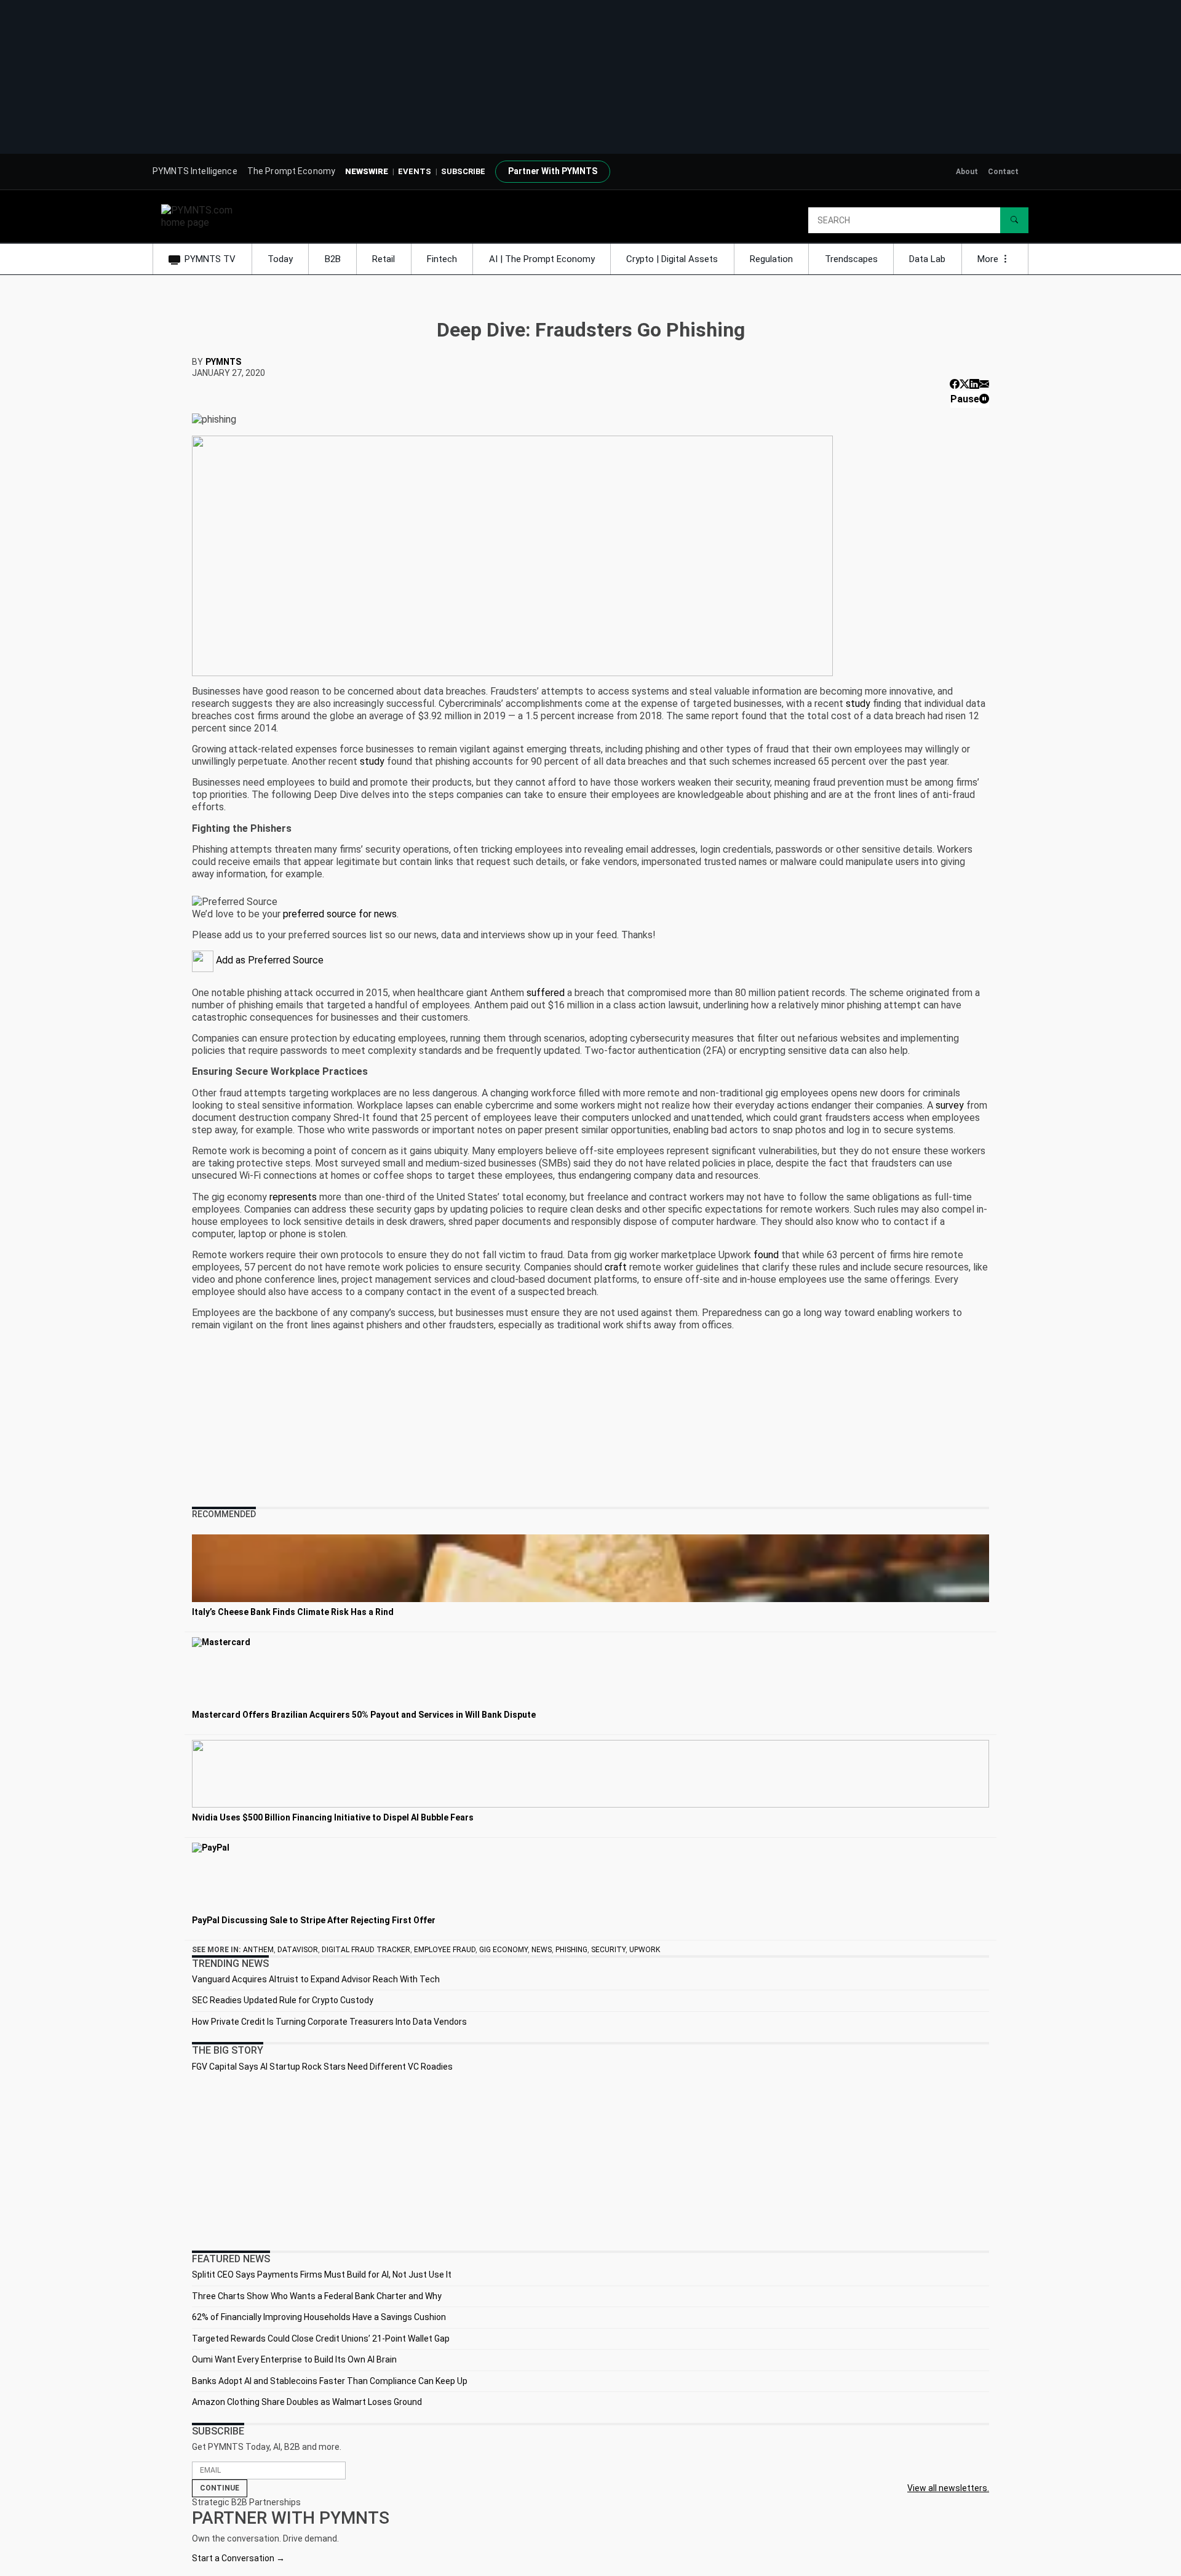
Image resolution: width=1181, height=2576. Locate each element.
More (989, 259)
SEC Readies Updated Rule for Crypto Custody (283, 2000)
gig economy (503, 1950)
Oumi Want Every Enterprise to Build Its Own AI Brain (294, 2359)
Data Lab (927, 259)
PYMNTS (223, 362)
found (766, 1255)
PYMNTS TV (210, 259)
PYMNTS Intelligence (195, 171)
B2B (333, 259)
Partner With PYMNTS (553, 171)
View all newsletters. (948, 2488)
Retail (384, 259)
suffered (546, 993)
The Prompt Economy (292, 171)
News (542, 1950)
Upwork (645, 1950)
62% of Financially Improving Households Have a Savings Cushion (319, 2317)
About (967, 172)
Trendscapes (851, 259)
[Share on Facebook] (955, 384)
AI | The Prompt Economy (542, 259)
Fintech (442, 259)
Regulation (771, 259)
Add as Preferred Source (268, 960)
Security (608, 1950)
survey (950, 1105)
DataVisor (298, 1950)
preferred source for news (340, 914)
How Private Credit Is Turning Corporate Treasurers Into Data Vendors (329, 2022)
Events (415, 171)
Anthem (258, 1950)
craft (616, 1267)
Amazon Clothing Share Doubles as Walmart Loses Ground (307, 2402)
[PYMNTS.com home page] (201, 216)
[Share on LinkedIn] (974, 384)
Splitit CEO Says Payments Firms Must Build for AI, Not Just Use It (322, 2275)
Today (280, 259)
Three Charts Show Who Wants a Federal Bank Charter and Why (317, 2296)
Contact (1003, 172)
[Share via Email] (984, 384)
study (858, 704)
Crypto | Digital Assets (672, 259)
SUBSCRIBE (463, 171)
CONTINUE (220, 2488)
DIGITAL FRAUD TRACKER (366, 1950)
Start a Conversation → (238, 2558)
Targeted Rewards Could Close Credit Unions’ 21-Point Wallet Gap (321, 2339)
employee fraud (445, 1950)
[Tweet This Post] (964, 384)
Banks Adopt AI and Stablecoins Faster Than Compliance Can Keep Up (330, 2381)
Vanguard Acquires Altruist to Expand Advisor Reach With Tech (316, 1979)
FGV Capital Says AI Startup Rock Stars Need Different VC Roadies (322, 2067)
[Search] (1014, 220)
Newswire (367, 171)
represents (293, 1197)
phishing (571, 1950)
